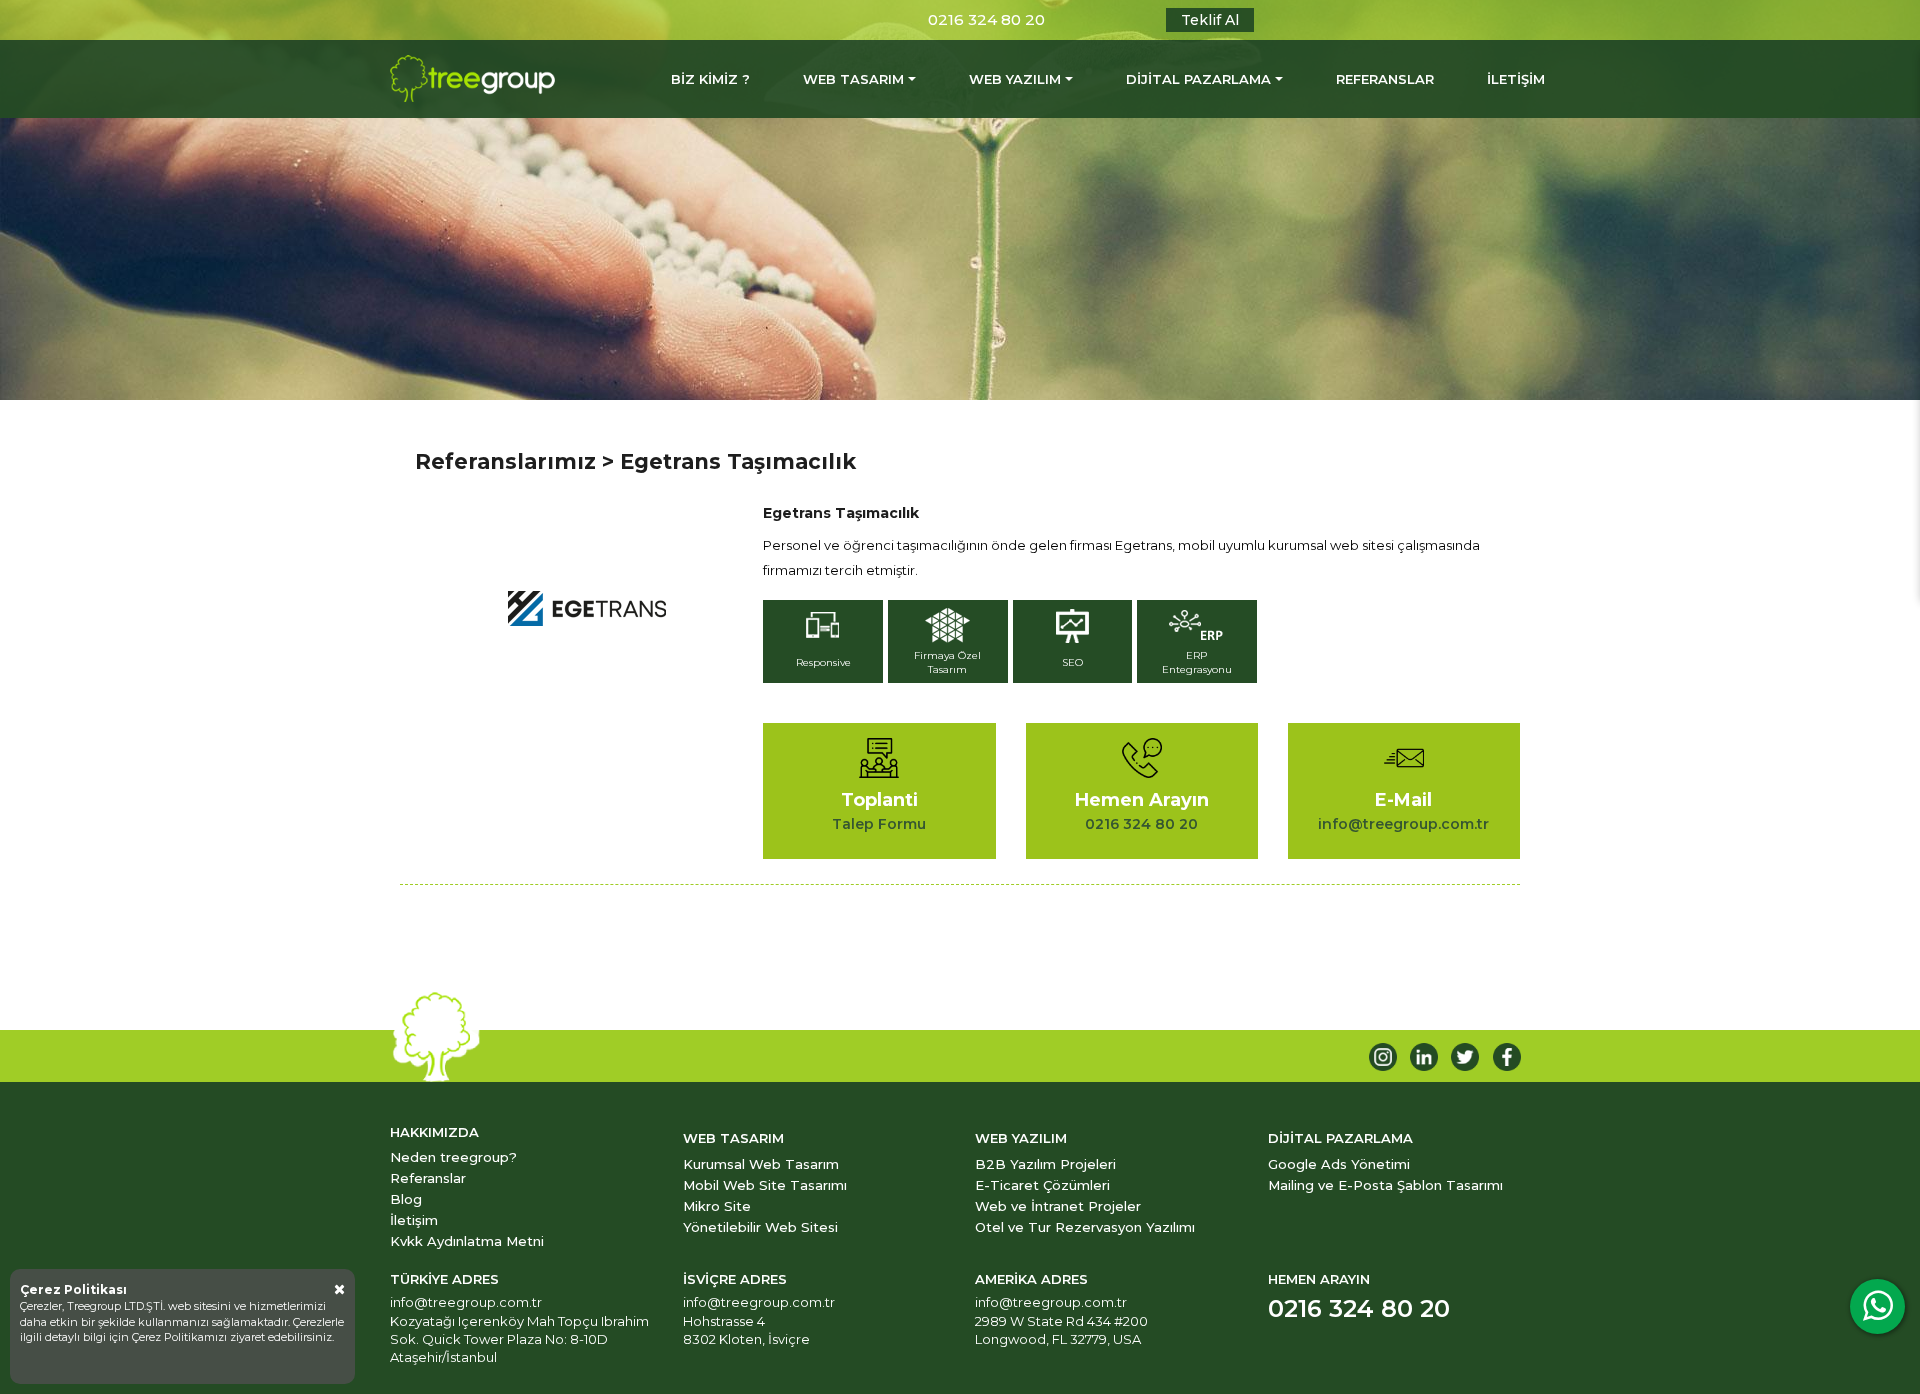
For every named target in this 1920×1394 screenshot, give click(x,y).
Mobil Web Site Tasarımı (765, 1185)
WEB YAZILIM (1015, 79)
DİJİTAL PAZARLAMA (1198, 79)
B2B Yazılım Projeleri (1045, 1164)
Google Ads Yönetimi (1339, 1164)
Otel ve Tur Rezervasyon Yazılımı (1085, 1227)
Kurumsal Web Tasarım (761, 1164)
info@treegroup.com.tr (466, 1302)
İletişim (414, 1220)
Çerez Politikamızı (181, 1337)
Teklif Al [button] (1210, 20)
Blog (406, 1199)
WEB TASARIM (853, 79)
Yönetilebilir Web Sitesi (760, 1227)
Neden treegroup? (453, 1157)
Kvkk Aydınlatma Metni (467, 1241)
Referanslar (428, 1178)
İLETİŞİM (1516, 79)
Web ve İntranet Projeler (1058, 1206)
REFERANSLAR (1385, 79)
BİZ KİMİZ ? (710, 79)
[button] (825, 644)
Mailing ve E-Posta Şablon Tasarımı (1385, 1185)
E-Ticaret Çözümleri (1042, 1185)
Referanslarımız (505, 461)
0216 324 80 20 (986, 19)
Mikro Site (717, 1206)
